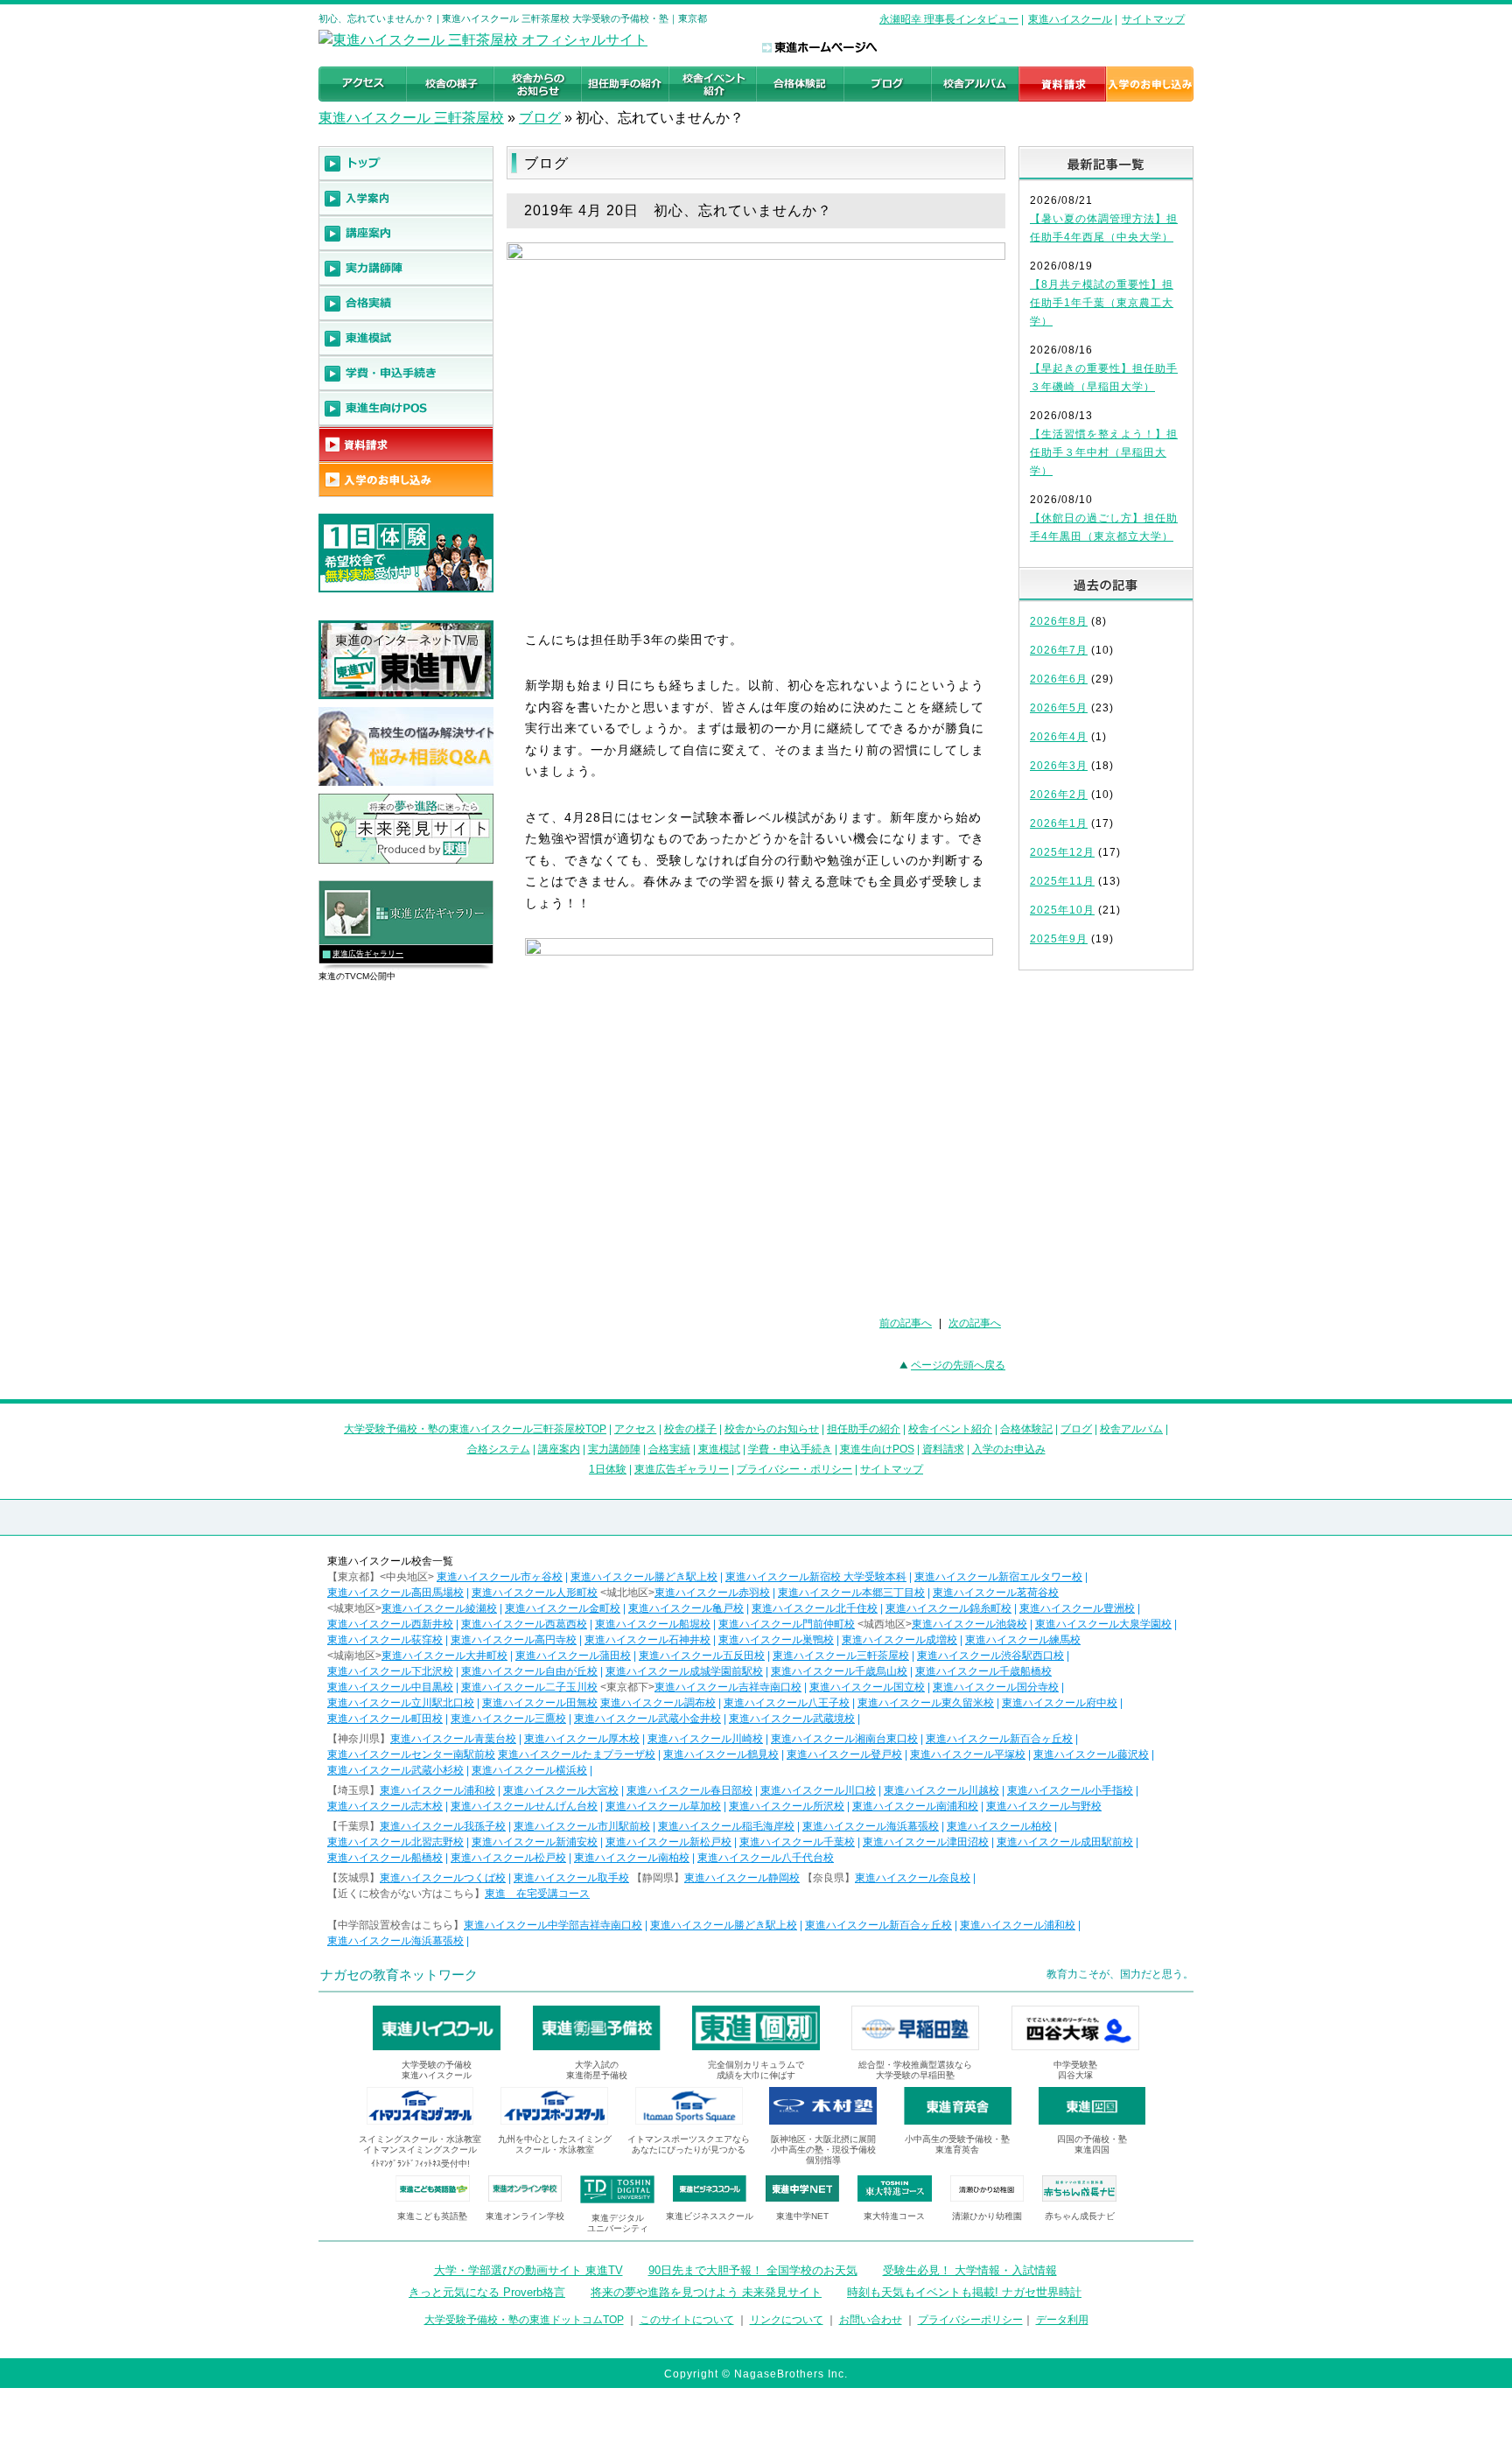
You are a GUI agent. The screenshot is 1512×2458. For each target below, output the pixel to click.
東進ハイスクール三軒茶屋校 (841, 1656)
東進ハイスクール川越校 (941, 1790)
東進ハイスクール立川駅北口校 (401, 1703)
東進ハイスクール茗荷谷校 (996, 1593)
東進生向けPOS (877, 1449)
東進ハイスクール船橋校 (385, 1858)
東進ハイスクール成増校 (899, 1640)
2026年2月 (1059, 795)
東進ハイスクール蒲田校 (573, 1656)
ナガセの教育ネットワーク (399, 1975)
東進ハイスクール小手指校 (1070, 1790)
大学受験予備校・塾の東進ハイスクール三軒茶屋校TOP (475, 1429)
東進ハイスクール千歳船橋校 (983, 1671)
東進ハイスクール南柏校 (632, 1858)
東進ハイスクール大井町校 (444, 1656)
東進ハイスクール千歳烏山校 (839, 1671)
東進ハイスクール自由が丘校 (529, 1671)
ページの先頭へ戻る (958, 1365)
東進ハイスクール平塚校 (968, 1754)
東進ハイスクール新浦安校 (535, 1842)
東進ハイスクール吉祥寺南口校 (728, 1687)
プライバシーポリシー (970, 2320)
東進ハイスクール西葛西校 (524, 1624)
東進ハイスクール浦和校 (437, 1790)
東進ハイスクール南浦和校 (915, 1806)
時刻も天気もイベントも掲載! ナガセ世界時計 (964, 2292)
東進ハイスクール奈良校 (913, 1878)
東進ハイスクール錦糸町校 (948, 1608)
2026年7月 (1059, 650)
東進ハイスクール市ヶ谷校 (500, 1577)
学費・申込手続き (790, 1449)
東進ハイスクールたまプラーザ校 (577, 1754)
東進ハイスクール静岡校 (742, 1878)
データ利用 (1062, 2320)
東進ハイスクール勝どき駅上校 (644, 1577)
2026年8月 (1059, 621)
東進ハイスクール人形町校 (535, 1593)
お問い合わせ (871, 2320)
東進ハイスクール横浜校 (529, 1770)
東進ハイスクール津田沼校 (926, 1842)
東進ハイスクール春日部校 (689, 1790)
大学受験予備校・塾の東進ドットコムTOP (524, 2320)
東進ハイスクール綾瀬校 (439, 1608)
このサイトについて (687, 2320)
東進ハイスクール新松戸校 (668, 1842)
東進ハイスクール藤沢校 (1091, 1754)
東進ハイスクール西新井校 (390, 1624)
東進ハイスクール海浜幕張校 (871, 1826)
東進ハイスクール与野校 (1044, 1806)
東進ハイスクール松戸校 (508, 1858)
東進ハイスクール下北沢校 (390, 1671)
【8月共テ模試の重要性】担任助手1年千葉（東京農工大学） (1102, 303)
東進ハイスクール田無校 (540, 1703)
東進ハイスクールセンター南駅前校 (411, 1754)
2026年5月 (1059, 708)
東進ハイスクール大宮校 (561, 1790)
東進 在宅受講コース (537, 1894)
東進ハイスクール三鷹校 (508, 1719)
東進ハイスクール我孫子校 (443, 1826)
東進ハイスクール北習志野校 (395, 1842)
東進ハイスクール (1070, 19)
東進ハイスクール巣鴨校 (776, 1640)
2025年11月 (1062, 881)
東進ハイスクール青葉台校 (453, 1739)
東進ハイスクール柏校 (999, 1826)
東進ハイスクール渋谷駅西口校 (990, 1656)
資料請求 (943, 1449)
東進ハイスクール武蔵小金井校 (647, 1719)
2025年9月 (1059, 939)
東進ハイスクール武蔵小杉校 (395, 1770)
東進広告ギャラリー (368, 954)
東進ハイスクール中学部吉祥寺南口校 (553, 1925)
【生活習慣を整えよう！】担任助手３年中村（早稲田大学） (1104, 452)
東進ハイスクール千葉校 (797, 1842)
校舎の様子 (690, 1429)
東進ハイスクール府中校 (1060, 1703)
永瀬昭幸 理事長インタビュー (949, 19)
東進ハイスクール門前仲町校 (787, 1624)
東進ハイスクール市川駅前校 (582, 1826)
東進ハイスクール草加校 (663, 1806)
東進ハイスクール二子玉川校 (529, 1687)
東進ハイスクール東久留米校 (926, 1703)
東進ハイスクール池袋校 (969, 1624)
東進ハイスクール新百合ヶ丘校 (999, 1739)
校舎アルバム (1131, 1429)
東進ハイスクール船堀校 (653, 1624)
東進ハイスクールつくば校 (443, 1878)
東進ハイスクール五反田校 (702, 1656)
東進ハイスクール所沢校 (787, 1806)
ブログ (540, 118)
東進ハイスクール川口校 (818, 1790)
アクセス (635, 1429)
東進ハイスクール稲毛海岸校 (726, 1826)
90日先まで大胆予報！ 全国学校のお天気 (753, 2270)
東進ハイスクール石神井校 (647, 1640)
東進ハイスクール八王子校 (787, 1703)
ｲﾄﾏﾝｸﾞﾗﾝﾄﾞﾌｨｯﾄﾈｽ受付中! (420, 2164)
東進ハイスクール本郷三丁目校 (851, 1593)
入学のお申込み (1009, 1449)
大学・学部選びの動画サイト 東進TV (528, 2270)
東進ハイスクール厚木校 (582, 1739)
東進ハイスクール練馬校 (1023, 1640)
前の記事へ (906, 1323)
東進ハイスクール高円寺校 (514, 1640)
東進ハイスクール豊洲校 (1077, 1608)
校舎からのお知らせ (772, 1429)
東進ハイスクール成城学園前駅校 (684, 1671)
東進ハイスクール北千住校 (815, 1608)
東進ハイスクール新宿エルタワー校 (998, 1577)
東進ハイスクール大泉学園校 (1103, 1624)
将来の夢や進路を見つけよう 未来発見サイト (706, 2292)
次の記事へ (975, 1323)
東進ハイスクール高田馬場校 (395, 1593)
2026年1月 (1059, 823)
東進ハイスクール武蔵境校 (792, 1719)
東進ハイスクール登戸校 (844, 1754)
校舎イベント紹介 (950, 1429)
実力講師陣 (614, 1449)
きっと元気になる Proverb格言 (487, 2292)
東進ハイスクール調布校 (658, 1703)
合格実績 (669, 1449)
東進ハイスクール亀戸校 (686, 1608)
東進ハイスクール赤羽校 (712, 1593)
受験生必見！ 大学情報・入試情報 (970, 2270)
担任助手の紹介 (864, 1429)
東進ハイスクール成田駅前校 (1065, 1842)
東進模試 (719, 1449)
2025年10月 (1062, 910)
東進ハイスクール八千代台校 (766, 1858)
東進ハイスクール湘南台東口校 (844, 1739)
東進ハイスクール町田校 (385, 1719)
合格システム (499, 1449)
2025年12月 (1062, 852)
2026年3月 (1059, 766)
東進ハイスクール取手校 (571, 1878)
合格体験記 (1026, 1429)
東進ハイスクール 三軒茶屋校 (411, 118)
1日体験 (608, 1469)
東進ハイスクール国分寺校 (996, 1687)
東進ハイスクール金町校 (563, 1608)
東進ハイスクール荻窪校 (385, 1640)
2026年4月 (1059, 737)
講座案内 (559, 1449)
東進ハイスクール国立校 (867, 1687)
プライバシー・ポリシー (794, 1469)
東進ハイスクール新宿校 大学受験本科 (816, 1577)
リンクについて (787, 2320)
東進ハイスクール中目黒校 (390, 1687)
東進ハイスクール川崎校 (705, 1739)
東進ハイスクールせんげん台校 (524, 1806)
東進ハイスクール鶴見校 (721, 1754)
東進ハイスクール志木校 (385, 1806)
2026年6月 (1059, 679)
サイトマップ (1153, 19)
